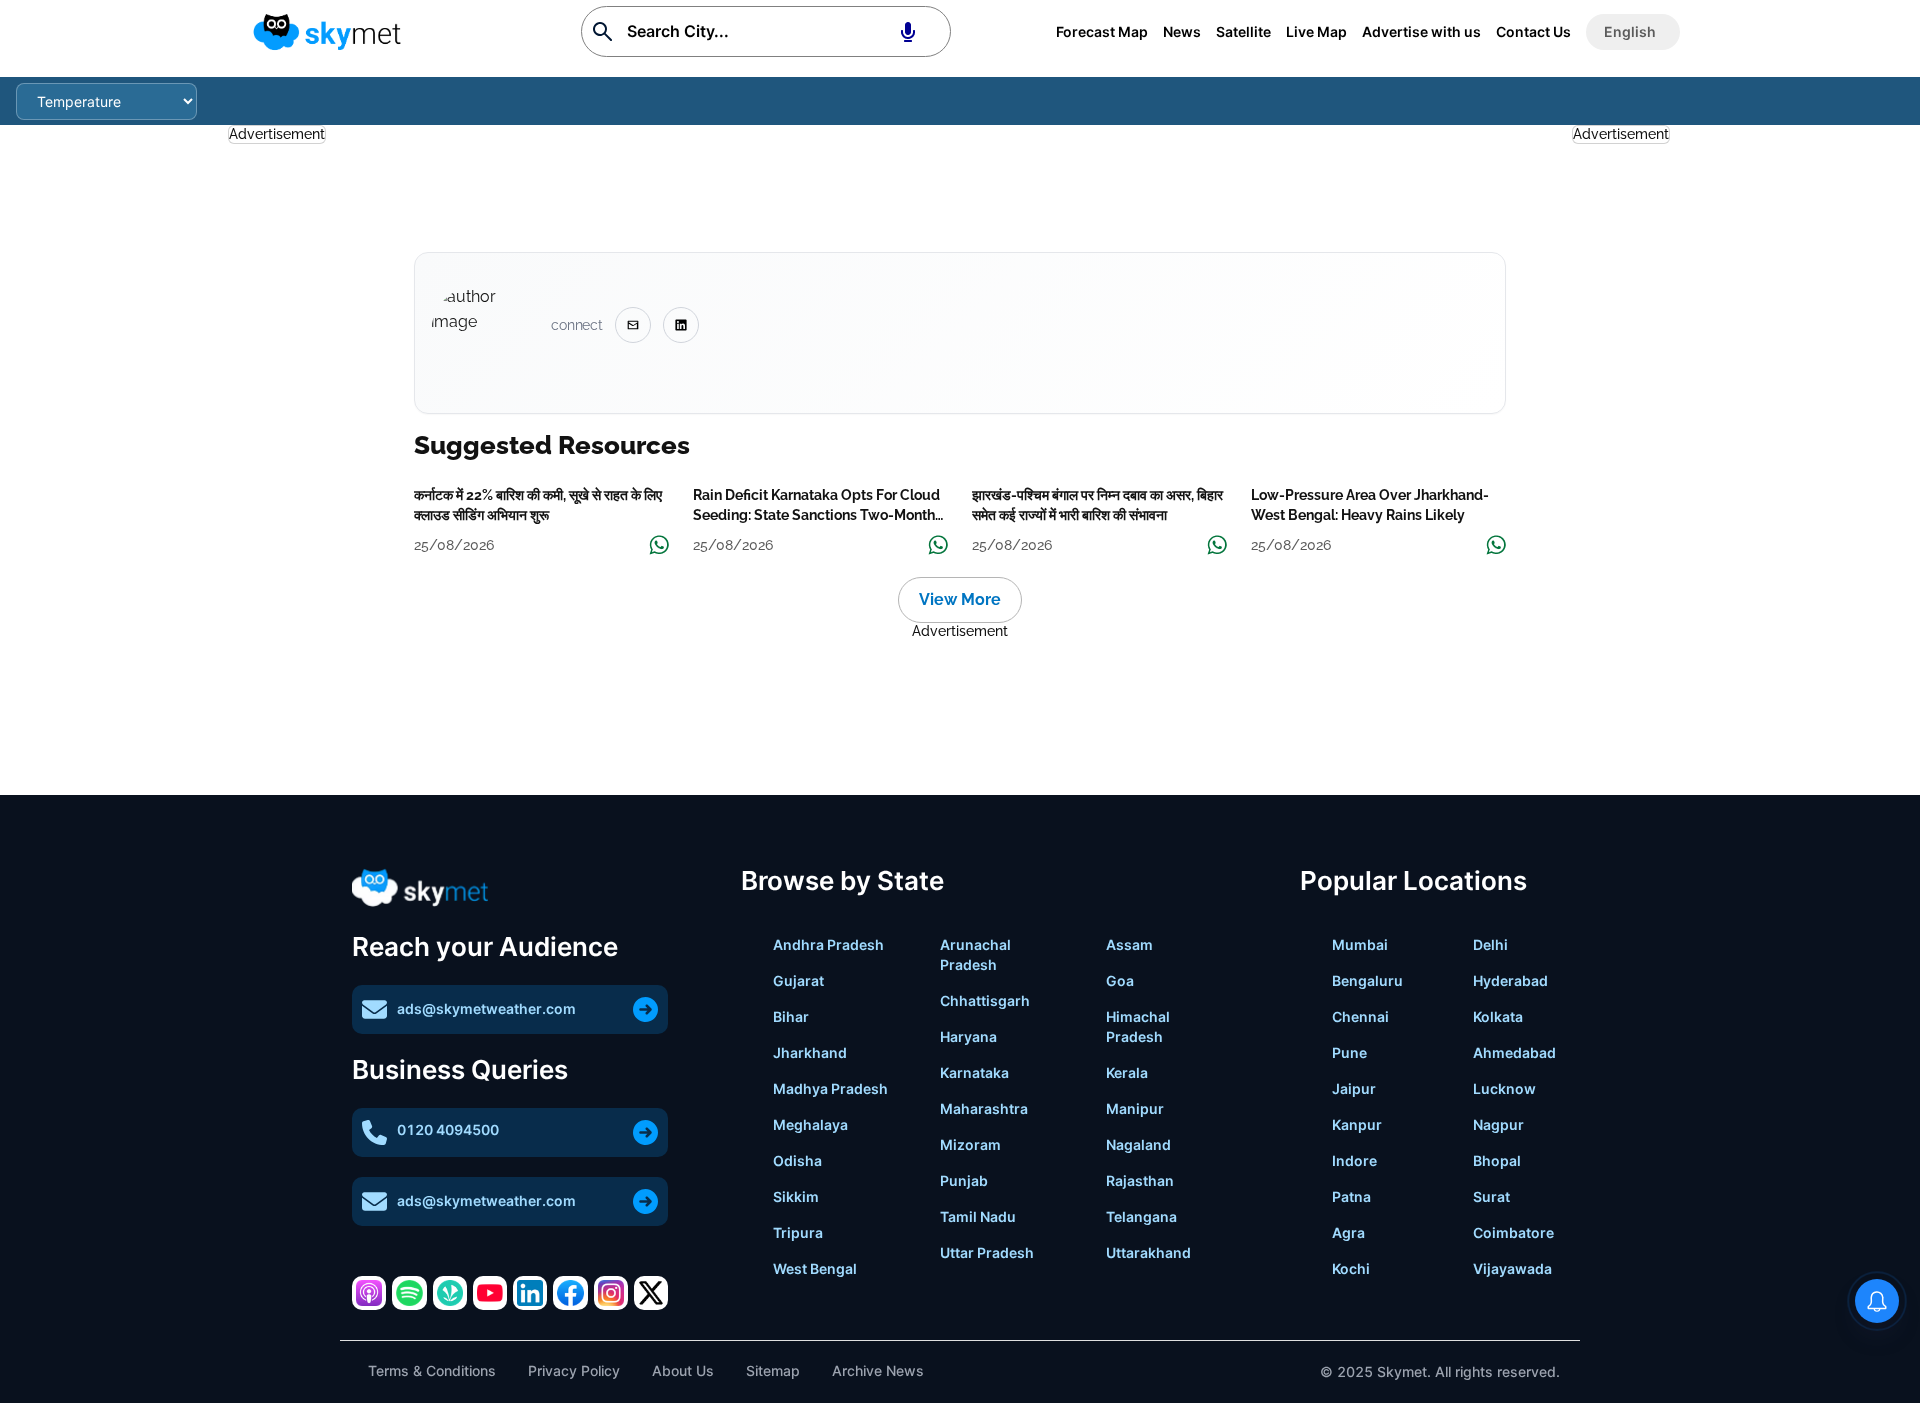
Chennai (1360, 1016)
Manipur (1135, 1108)
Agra (1348, 1232)
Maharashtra (984, 1108)
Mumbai (1360, 944)
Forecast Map (1102, 31)
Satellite (1243, 31)
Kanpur (1357, 1124)
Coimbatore (1513, 1232)
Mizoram (970, 1144)
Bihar (791, 1016)
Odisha (797, 1160)
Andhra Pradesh (828, 944)
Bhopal (1497, 1160)
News (1182, 31)
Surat (1491, 1196)
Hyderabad (1510, 980)
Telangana (1141, 1216)
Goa (1120, 980)
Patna (1351, 1196)
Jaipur (1354, 1088)
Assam (1129, 944)
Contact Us (1533, 31)
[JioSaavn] (450, 1293)
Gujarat (798, 980)
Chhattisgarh (985, 1000)
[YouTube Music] (490, 1293)
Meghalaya (810, 1124)
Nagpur (1498, 1124)
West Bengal (815, 1268)
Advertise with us (1421, 31)
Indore (1354, 1160)
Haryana (968, 1036)
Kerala (1127, 1072)
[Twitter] (651, 1293)
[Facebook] (570, 1293)
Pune (1349, 1052)
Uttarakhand (1148, 1252)
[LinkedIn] (530, 1293)
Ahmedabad (1514, 1052)
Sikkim (796, 1196)
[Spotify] (409, 1293)
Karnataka (974, 1072)
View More (960, 599)
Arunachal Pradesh (975, 954)
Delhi (1490, 944)
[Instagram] (611, 1293)
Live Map (1316, 31)
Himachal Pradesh (1138, 1026)
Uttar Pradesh (987, 1252)
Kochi (1351, 1268)
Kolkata (1498, 1016)
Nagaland (1138, 1144)
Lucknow (1504, 1088)
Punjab (964, 1180)
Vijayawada (1512, 1268)
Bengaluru (1367, 980)
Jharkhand (810, 1052)
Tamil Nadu (978, 1216)
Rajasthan (1140, 1180)
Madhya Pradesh (830, 1088)
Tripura (798, 1232)
